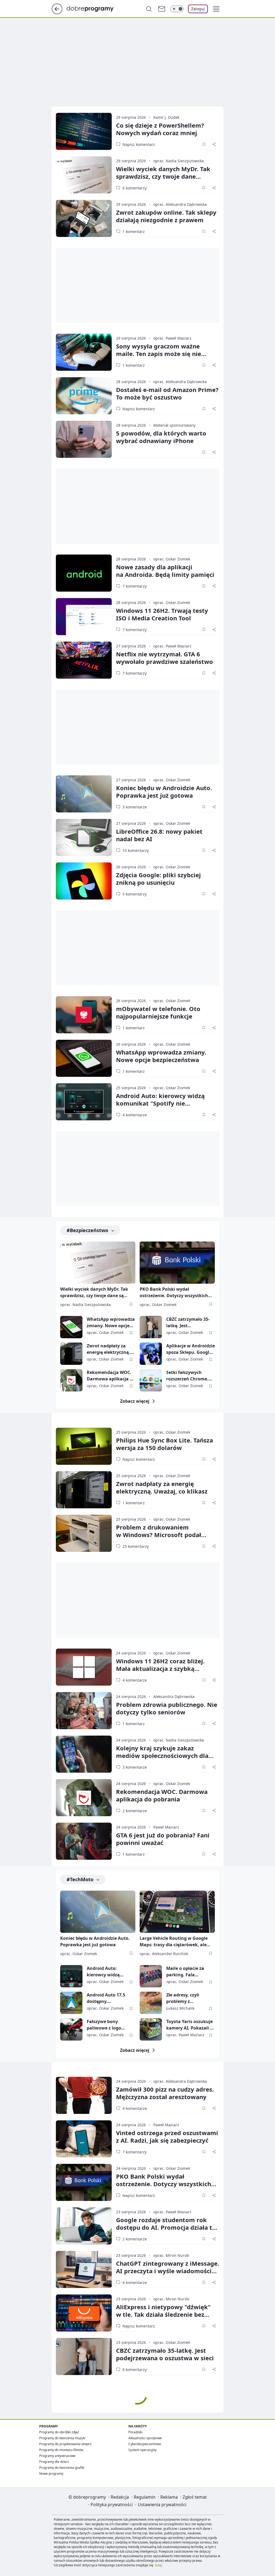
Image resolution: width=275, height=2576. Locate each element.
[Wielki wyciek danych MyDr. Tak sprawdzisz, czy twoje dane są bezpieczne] (84, 175)
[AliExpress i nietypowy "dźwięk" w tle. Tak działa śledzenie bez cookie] (84, 2313)
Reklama (169, 2497)
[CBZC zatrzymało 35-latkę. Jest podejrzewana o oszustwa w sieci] (151, 1327)
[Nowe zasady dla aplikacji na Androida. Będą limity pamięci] (84, 573)
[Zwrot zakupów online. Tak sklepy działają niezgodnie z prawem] (84, 218)
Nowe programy (51, 2474)
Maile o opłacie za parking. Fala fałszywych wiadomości (185, 1972)
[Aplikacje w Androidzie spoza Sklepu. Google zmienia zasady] (151, 1354)
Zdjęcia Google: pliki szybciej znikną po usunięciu (158, 879)
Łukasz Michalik (180, 2008)
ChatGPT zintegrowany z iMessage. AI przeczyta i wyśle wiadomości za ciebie (168, 2271)
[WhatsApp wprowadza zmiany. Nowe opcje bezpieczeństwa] (84, 1058)
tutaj (158, 2565)
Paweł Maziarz (166, 1827)
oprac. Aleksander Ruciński (164, 1954)
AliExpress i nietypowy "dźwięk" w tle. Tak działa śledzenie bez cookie (163, 2314)
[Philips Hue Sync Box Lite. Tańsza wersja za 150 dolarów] (84, 1446)
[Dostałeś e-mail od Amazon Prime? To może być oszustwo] (84, 396)
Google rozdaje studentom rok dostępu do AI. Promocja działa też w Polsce (167, 2227)
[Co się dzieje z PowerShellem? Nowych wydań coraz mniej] (84, 131)
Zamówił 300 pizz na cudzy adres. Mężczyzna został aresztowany (165, 2093)
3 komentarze (135, 807)
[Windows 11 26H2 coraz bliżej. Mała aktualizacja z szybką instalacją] (84, 1667)
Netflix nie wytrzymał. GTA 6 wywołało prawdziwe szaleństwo (164, 658)
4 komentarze (135, 1115)
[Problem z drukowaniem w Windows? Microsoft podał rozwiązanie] (84, 1533)
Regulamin (145, 2497)
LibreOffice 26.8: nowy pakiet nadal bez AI (159, 835)
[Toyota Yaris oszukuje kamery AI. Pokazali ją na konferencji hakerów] (151, 2029)
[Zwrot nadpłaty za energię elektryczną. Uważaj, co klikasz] (71, 1354)
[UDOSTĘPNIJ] (214, 144)
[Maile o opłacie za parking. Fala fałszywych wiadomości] (151, 1976)
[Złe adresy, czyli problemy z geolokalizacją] (151, 2003)
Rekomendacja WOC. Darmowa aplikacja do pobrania (111, 1376)
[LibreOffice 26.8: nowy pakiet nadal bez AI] (84, 837)
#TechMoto (80, 1879)
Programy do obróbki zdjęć (59, 2432)
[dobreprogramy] (94, 8)
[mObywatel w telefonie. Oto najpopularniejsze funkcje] (84, 1015)
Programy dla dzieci (54, 2462)
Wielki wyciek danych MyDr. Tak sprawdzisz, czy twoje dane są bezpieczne (163, 176)
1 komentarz (134, 231)
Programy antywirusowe (57, 2456)
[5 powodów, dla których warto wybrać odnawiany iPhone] (84, 439)
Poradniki (135, 2432)
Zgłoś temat (195, 2497)
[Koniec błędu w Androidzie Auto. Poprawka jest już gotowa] (84, 794)
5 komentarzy (135, 894)
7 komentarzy (135, 586)
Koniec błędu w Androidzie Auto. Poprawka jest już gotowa (164, 791)
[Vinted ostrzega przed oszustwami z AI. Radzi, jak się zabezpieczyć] (84, 2139)
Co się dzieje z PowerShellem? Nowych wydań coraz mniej (160, 129)
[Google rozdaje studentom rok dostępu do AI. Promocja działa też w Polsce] (84, 2226)
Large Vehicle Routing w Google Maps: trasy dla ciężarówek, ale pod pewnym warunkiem (174, 1942)
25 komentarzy (136, 1546)
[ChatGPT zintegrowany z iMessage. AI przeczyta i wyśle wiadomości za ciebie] (84, 2269)
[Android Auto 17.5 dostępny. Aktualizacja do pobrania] (71, 2003)
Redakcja (120, 2497)
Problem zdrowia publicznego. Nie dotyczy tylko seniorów (167, 1708)
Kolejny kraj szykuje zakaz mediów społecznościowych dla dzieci (162, 1755)
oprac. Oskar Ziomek (172, 559)
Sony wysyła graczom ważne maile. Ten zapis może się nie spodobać (159, 354)
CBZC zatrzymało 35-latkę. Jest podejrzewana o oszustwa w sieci (188, 1323)
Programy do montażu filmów (61, 2450)
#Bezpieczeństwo (87, 1230)
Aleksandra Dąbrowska (174, 1697)
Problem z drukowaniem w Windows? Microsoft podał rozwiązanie (159, 1535)
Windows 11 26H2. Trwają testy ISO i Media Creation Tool (162, 614)
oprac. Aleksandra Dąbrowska (180, 204)
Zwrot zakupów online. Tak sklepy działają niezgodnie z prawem (166, 216)
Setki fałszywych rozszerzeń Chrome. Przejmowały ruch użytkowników (187, 1376)
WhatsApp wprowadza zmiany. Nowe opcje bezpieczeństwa (161, 1056)
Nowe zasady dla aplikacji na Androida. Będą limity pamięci (165, 571)
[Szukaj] (149, 9)
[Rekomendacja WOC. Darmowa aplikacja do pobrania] (71, 1380)
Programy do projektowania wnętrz (65, 2444)
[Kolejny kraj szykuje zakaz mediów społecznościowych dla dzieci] (84, 1754)
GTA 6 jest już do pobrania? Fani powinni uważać (163, 1839)
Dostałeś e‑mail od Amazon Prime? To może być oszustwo (167, 393)
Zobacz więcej (135, 1401)
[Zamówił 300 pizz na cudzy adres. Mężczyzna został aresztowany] (84, 2095)
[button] (216, 9)
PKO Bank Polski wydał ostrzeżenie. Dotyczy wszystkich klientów (174, 1293)
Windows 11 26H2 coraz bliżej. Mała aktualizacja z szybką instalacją (160, 1668)
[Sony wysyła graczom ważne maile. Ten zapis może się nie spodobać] (84, 352)
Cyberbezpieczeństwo (145, 2444)
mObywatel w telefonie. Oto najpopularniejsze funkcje (158, 1012)
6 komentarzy (135, 188)
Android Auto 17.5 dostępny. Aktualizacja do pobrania (106, 1998)
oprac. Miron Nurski (171, 2255)
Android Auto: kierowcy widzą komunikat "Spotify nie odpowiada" (160, 1103)
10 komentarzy (136, 850)
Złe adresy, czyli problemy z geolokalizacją (183, 1998)
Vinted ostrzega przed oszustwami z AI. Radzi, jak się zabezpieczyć (167, 2136)
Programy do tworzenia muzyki (62, 2438)
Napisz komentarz (139, 144)
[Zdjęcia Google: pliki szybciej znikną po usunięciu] (84, 881)
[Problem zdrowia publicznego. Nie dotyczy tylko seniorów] (84, 1711)
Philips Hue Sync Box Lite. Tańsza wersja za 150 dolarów (164, 1444)
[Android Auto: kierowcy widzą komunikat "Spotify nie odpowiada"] (84, 1102)
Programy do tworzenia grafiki (62, 2468)
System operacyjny (142, 2450)
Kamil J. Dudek (166, 117)
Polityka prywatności (112, 2505)
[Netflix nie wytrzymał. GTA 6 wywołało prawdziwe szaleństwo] (84, 660)
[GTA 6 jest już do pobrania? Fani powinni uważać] (84, 1841)
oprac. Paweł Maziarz (172, 338)
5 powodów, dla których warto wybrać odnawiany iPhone (161, 437)
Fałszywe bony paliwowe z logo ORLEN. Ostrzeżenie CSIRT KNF (108, 2025)
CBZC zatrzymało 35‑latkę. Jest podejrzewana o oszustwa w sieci (165, 2354)
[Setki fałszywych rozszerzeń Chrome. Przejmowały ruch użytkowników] (151, 1380)
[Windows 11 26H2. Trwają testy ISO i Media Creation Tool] (84, 617)
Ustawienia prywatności (162, 2505)
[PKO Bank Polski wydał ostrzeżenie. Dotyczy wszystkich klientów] (177, 1263)
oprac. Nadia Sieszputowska (179, 161)
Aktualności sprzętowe (145, 2438)
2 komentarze (135, 1811)
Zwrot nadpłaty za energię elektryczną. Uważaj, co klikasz (108, 1349)
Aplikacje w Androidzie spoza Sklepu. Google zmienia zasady (191, 1349)
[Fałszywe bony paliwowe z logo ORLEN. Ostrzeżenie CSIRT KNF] (71, 2029)
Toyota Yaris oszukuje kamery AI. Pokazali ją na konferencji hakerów (190, 2025)
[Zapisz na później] (204, 144)
